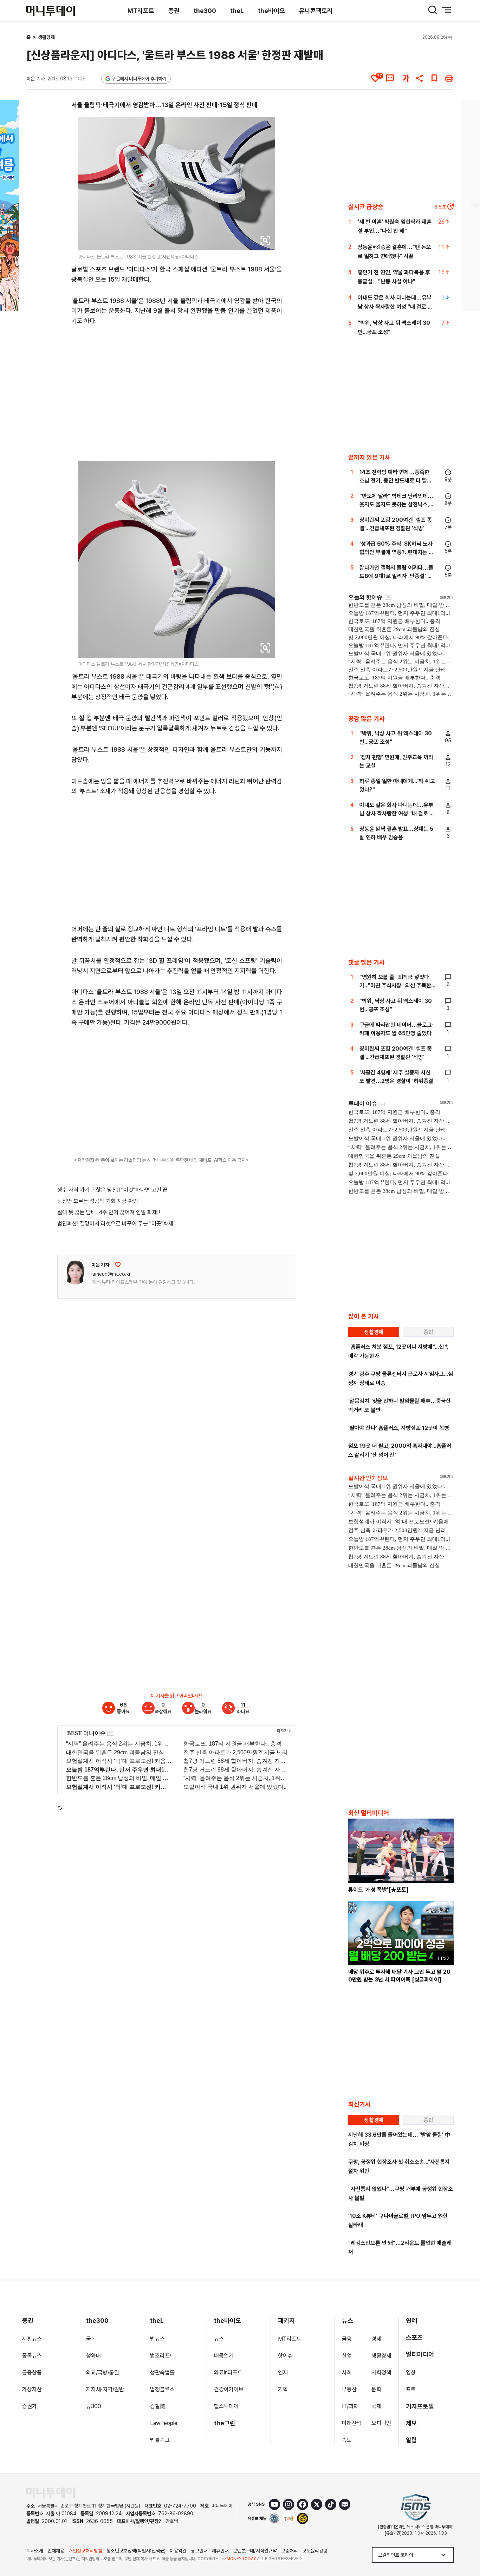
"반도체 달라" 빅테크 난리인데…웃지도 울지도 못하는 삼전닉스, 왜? (396, 504)
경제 (376, 2339)
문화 (376, 2389)
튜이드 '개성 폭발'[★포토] (378, 1890)
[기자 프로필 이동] (75, 1273)
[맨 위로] (465, 2547)
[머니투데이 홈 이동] (51, 2493)
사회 (347, 2373)
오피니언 (381, 2423)
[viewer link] (265, 241)
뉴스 (219, 2339)
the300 (205, 11)
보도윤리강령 (315, 2551)
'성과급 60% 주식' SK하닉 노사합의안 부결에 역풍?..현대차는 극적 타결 (397, 552)
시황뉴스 (32, 2339)
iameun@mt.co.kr (111, 1274)
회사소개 (35, 2551)
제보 (411, 2423)
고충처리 (290, 2551)
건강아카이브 (229, 2389)
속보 (347, 2440)
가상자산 (32, 2389)
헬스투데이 (226, 2406)
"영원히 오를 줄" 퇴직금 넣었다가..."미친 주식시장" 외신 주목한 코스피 (395, 985)
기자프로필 (420, 2406)
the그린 (225, 2423)
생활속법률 (162, 2373)
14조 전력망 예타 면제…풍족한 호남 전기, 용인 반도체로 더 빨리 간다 (396, 481)
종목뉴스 (32, 2356)
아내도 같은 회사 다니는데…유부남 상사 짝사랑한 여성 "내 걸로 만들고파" (395, 307)
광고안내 (199, 2551)
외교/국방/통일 (103, 2373)
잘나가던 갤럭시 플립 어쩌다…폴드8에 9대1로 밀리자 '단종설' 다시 (396, 576)
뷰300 (94, 2406)
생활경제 (46, 37)
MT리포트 (141, 11)
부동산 (349, 2389)
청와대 (93, 2356)
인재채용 (56, 2551)
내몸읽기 (224, 2356)
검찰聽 (158, 2406)
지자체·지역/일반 (105, 2389)
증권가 (30, 2406)
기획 (283, 2389)
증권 (174, 11)
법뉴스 (157, 2339)
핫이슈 (285, 2356)
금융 (347, 2339)
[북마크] (434, 78)
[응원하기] (118, 1265)
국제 (376, 2406)
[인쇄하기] (449, 78)
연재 (283, 2373)
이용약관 (178, 2551)
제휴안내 (220, 2551)
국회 (91, 2339)
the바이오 (271, 11)
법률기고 (160, 2440)
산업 (347, 2356)
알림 (411, 2440)
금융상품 (32, 2373)
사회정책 (381, 2373)
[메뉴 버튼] (447, 10)
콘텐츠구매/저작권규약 (255, 2551)
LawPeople (164, 2423)
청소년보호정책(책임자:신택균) (136, 2551)
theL (237, 11)
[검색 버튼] (433, 10)
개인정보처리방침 (85, 2551)
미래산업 (352, 2423)
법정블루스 (162, 2389)
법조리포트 (162, 2356)
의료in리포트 (228, 2373)
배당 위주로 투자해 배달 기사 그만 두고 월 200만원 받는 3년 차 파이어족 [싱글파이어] (399, 1976)
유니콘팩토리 (316, 11)
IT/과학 (350, 2406)
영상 (411, 2373)
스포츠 (414, 2337)
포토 (411, 2389)
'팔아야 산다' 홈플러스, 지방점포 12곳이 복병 (399, 1428)
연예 (411, 2321)
